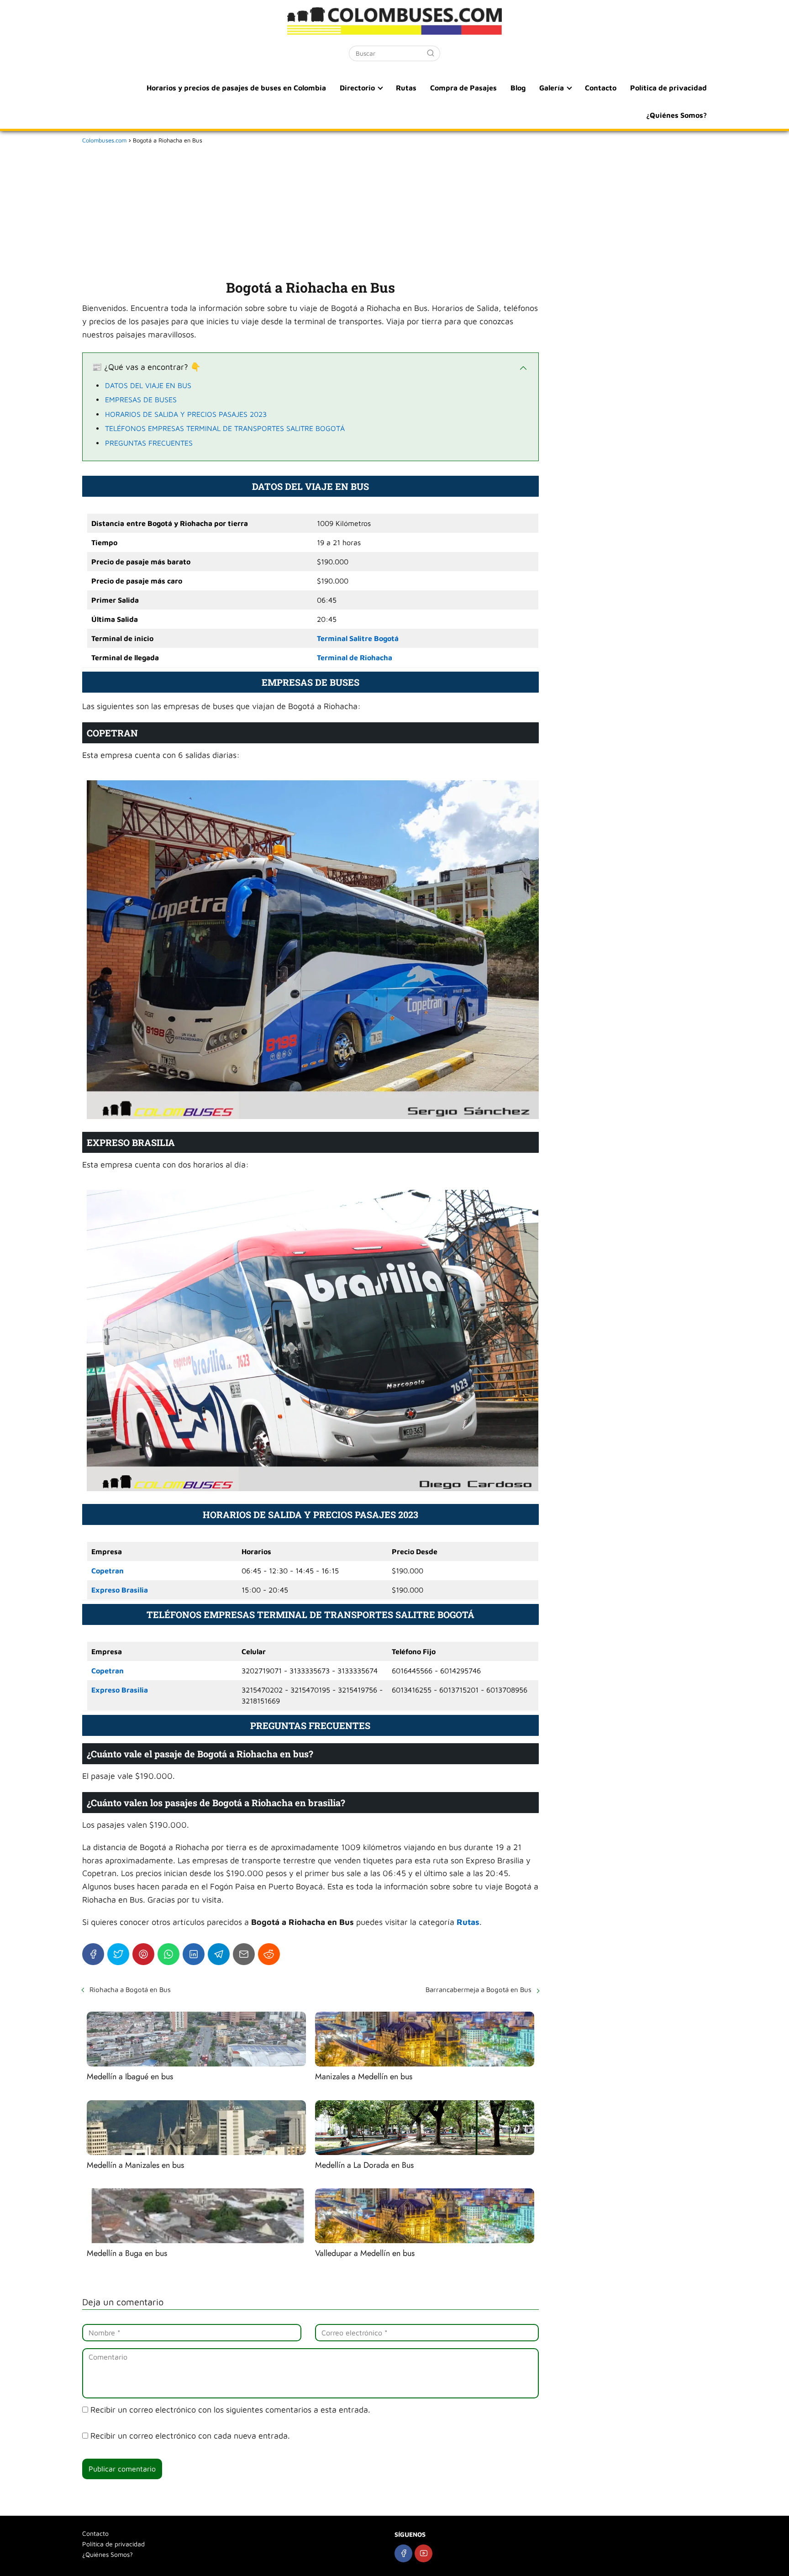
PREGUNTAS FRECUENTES (149, 443)
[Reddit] (269, 1954)
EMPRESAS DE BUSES (141, 400)
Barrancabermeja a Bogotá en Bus (479, 1990)
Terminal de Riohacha (355, 657)
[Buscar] (431, 53)
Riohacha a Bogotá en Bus (130, 1990)
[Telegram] (219, 1954)
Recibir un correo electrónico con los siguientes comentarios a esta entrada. (230, 2410)
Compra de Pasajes (463, 88)
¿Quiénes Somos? (676, 115)
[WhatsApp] (168, 1954)
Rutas (406, 88)
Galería (552, 88)
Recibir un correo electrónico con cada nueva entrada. (190, 2436)
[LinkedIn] (194, 1954)
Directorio (357, 88)
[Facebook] (93, 1954)
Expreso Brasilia (120, 1590)
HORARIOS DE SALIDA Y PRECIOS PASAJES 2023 (186, 414)
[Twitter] (118, 1954)
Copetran (108, 1571)
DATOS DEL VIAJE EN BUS (148, 385)
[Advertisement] (310, 210)
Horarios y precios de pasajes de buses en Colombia (236, 88)
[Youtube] (423, 2553)
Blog (518, 88)
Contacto (601, 88)
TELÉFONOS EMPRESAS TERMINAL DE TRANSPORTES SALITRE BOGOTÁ (225, 428)
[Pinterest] (143, 1954)
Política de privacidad (668, 88)
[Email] (244, 1954)
